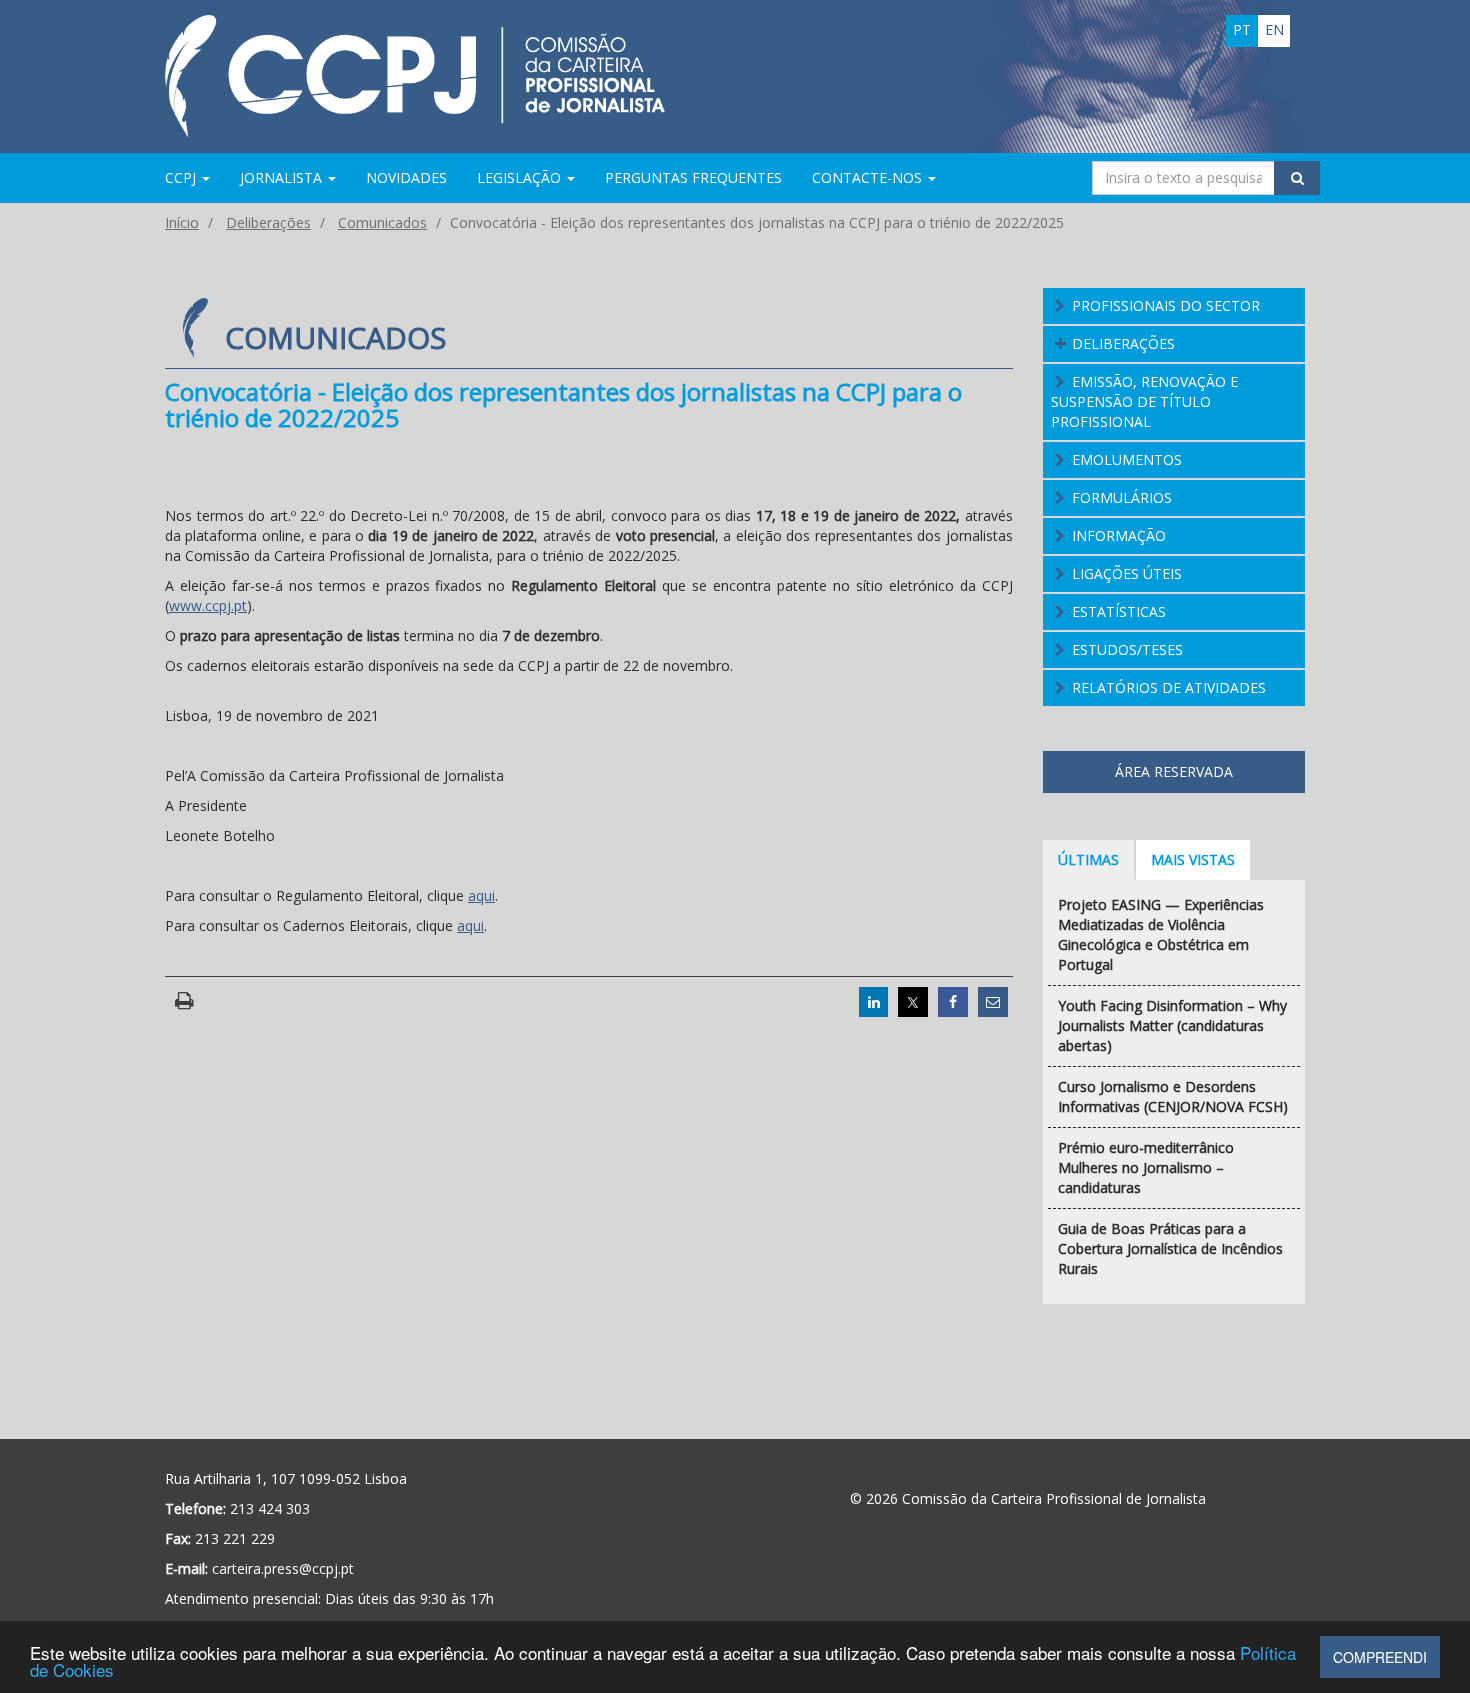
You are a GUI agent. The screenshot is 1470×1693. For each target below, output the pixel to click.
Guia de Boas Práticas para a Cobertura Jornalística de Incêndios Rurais (1170, 1248)
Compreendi (1380, 1657)
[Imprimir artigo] (184, 1001)
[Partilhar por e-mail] (993, 1002)
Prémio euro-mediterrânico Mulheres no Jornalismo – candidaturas (1146, 1167)
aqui (481, 895)
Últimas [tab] (1088, 859)
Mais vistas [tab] (1193, 859)
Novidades (406, 177)
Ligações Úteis (1127, 573)
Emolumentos (1127, 459)
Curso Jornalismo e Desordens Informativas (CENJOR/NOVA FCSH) (1173, 1096)
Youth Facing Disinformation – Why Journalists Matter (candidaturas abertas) (1172, 1025)
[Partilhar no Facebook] (953, 1002)
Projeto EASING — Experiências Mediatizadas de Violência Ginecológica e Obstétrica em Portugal (1161, 934)
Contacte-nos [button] (869, 177)
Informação (1119, 535)
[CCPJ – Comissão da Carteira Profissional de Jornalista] (415, 74)
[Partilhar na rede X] (913, 1002)
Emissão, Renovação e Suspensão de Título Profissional (1145, 401)
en (1274, 29)
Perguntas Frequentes (693, 177)
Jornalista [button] (283, 177)
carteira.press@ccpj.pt (283, 1568)
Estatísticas (1119, 611)
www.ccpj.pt (208, 605)
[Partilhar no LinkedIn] (874, 1002)
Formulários (1122, 497)
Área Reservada (1174, 771)
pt (1242, 29)
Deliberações (268, 222)
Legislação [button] (521, 177)
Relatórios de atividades (1169, 687)
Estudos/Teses (1127, 649)
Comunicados (382, 222)
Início (182, 222)
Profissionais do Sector (1166, 305)
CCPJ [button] (182, 177)
